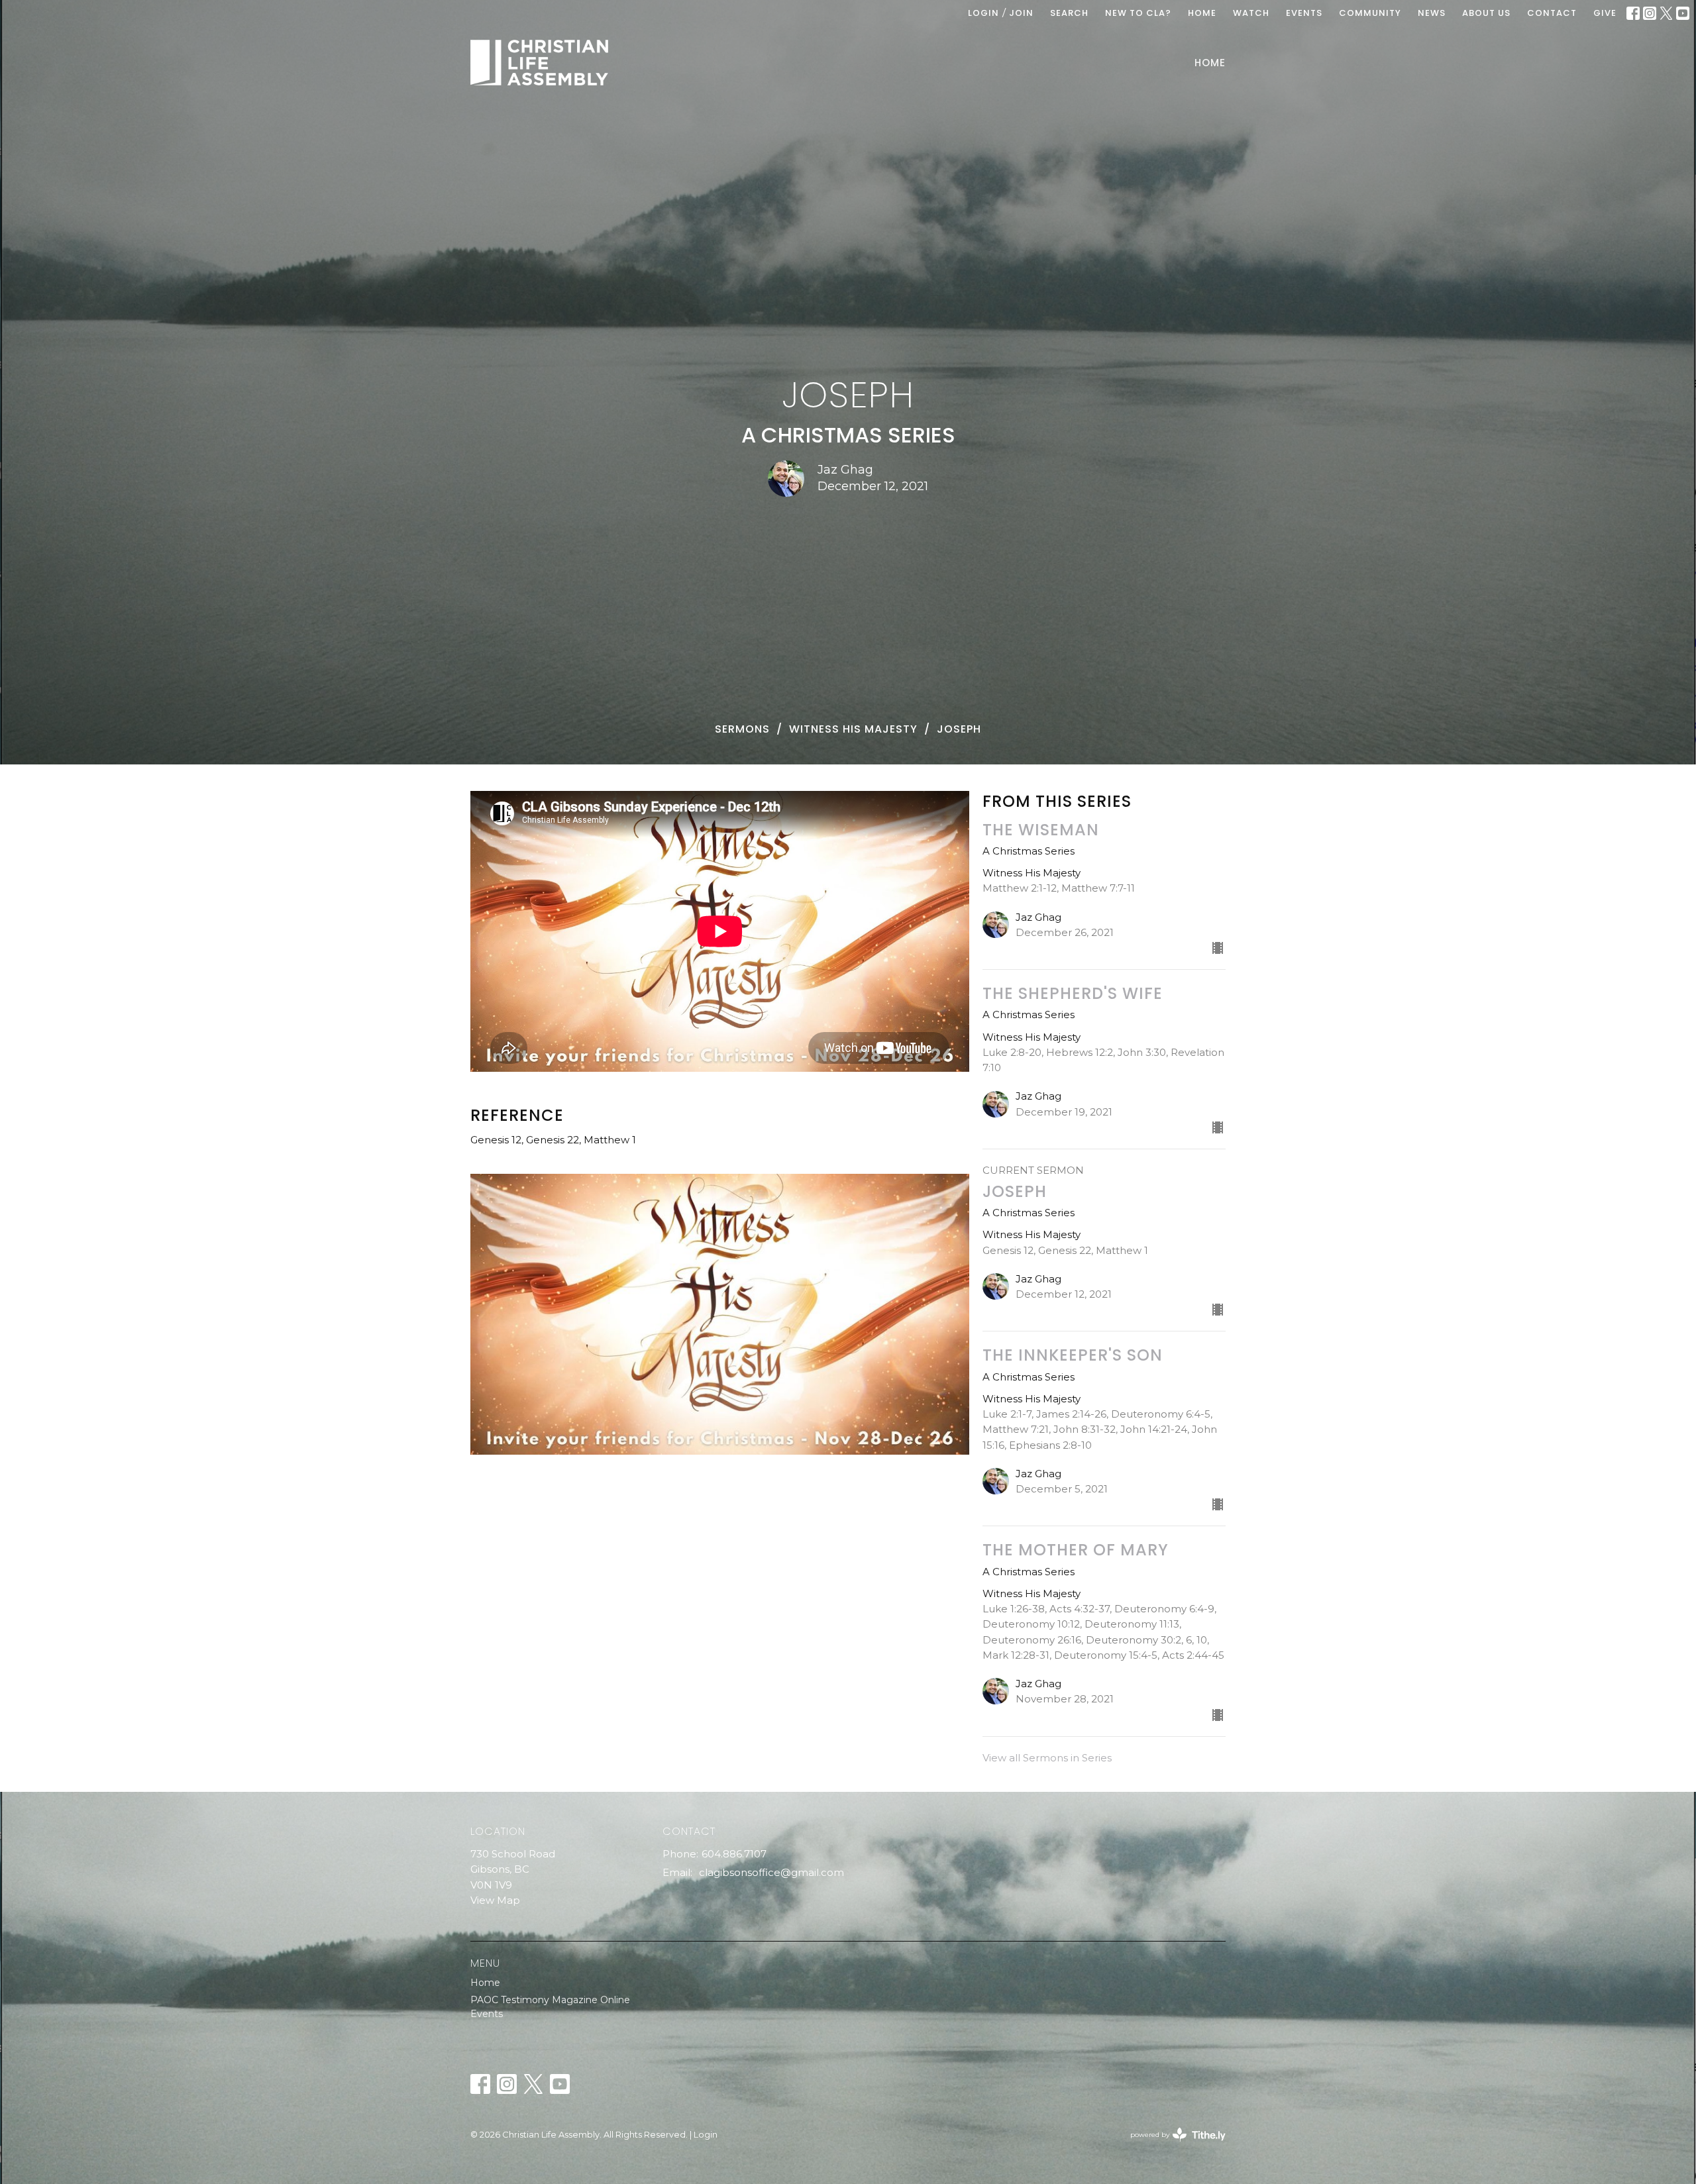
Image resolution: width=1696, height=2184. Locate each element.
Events (487, 2014)
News (1432, 13)
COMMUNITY (1370, 13)
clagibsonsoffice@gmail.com (771, 1872)
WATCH (1251, 13)
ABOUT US (1486, 13)
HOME (1202, 13)
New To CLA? (1138, 13)
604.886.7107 (734, 1854)
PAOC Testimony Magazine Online (550, 2000)
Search (1069, 13)
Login (983, 13)
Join (1021, 13)
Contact (1552, 13)
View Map (495, 1900)
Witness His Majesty (853, 729)
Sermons (742, 729)
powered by (1172, 2146)
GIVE (1605, 13)
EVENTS (1304, 13)
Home (1210, 63)
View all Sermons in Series (1047, 1758)
